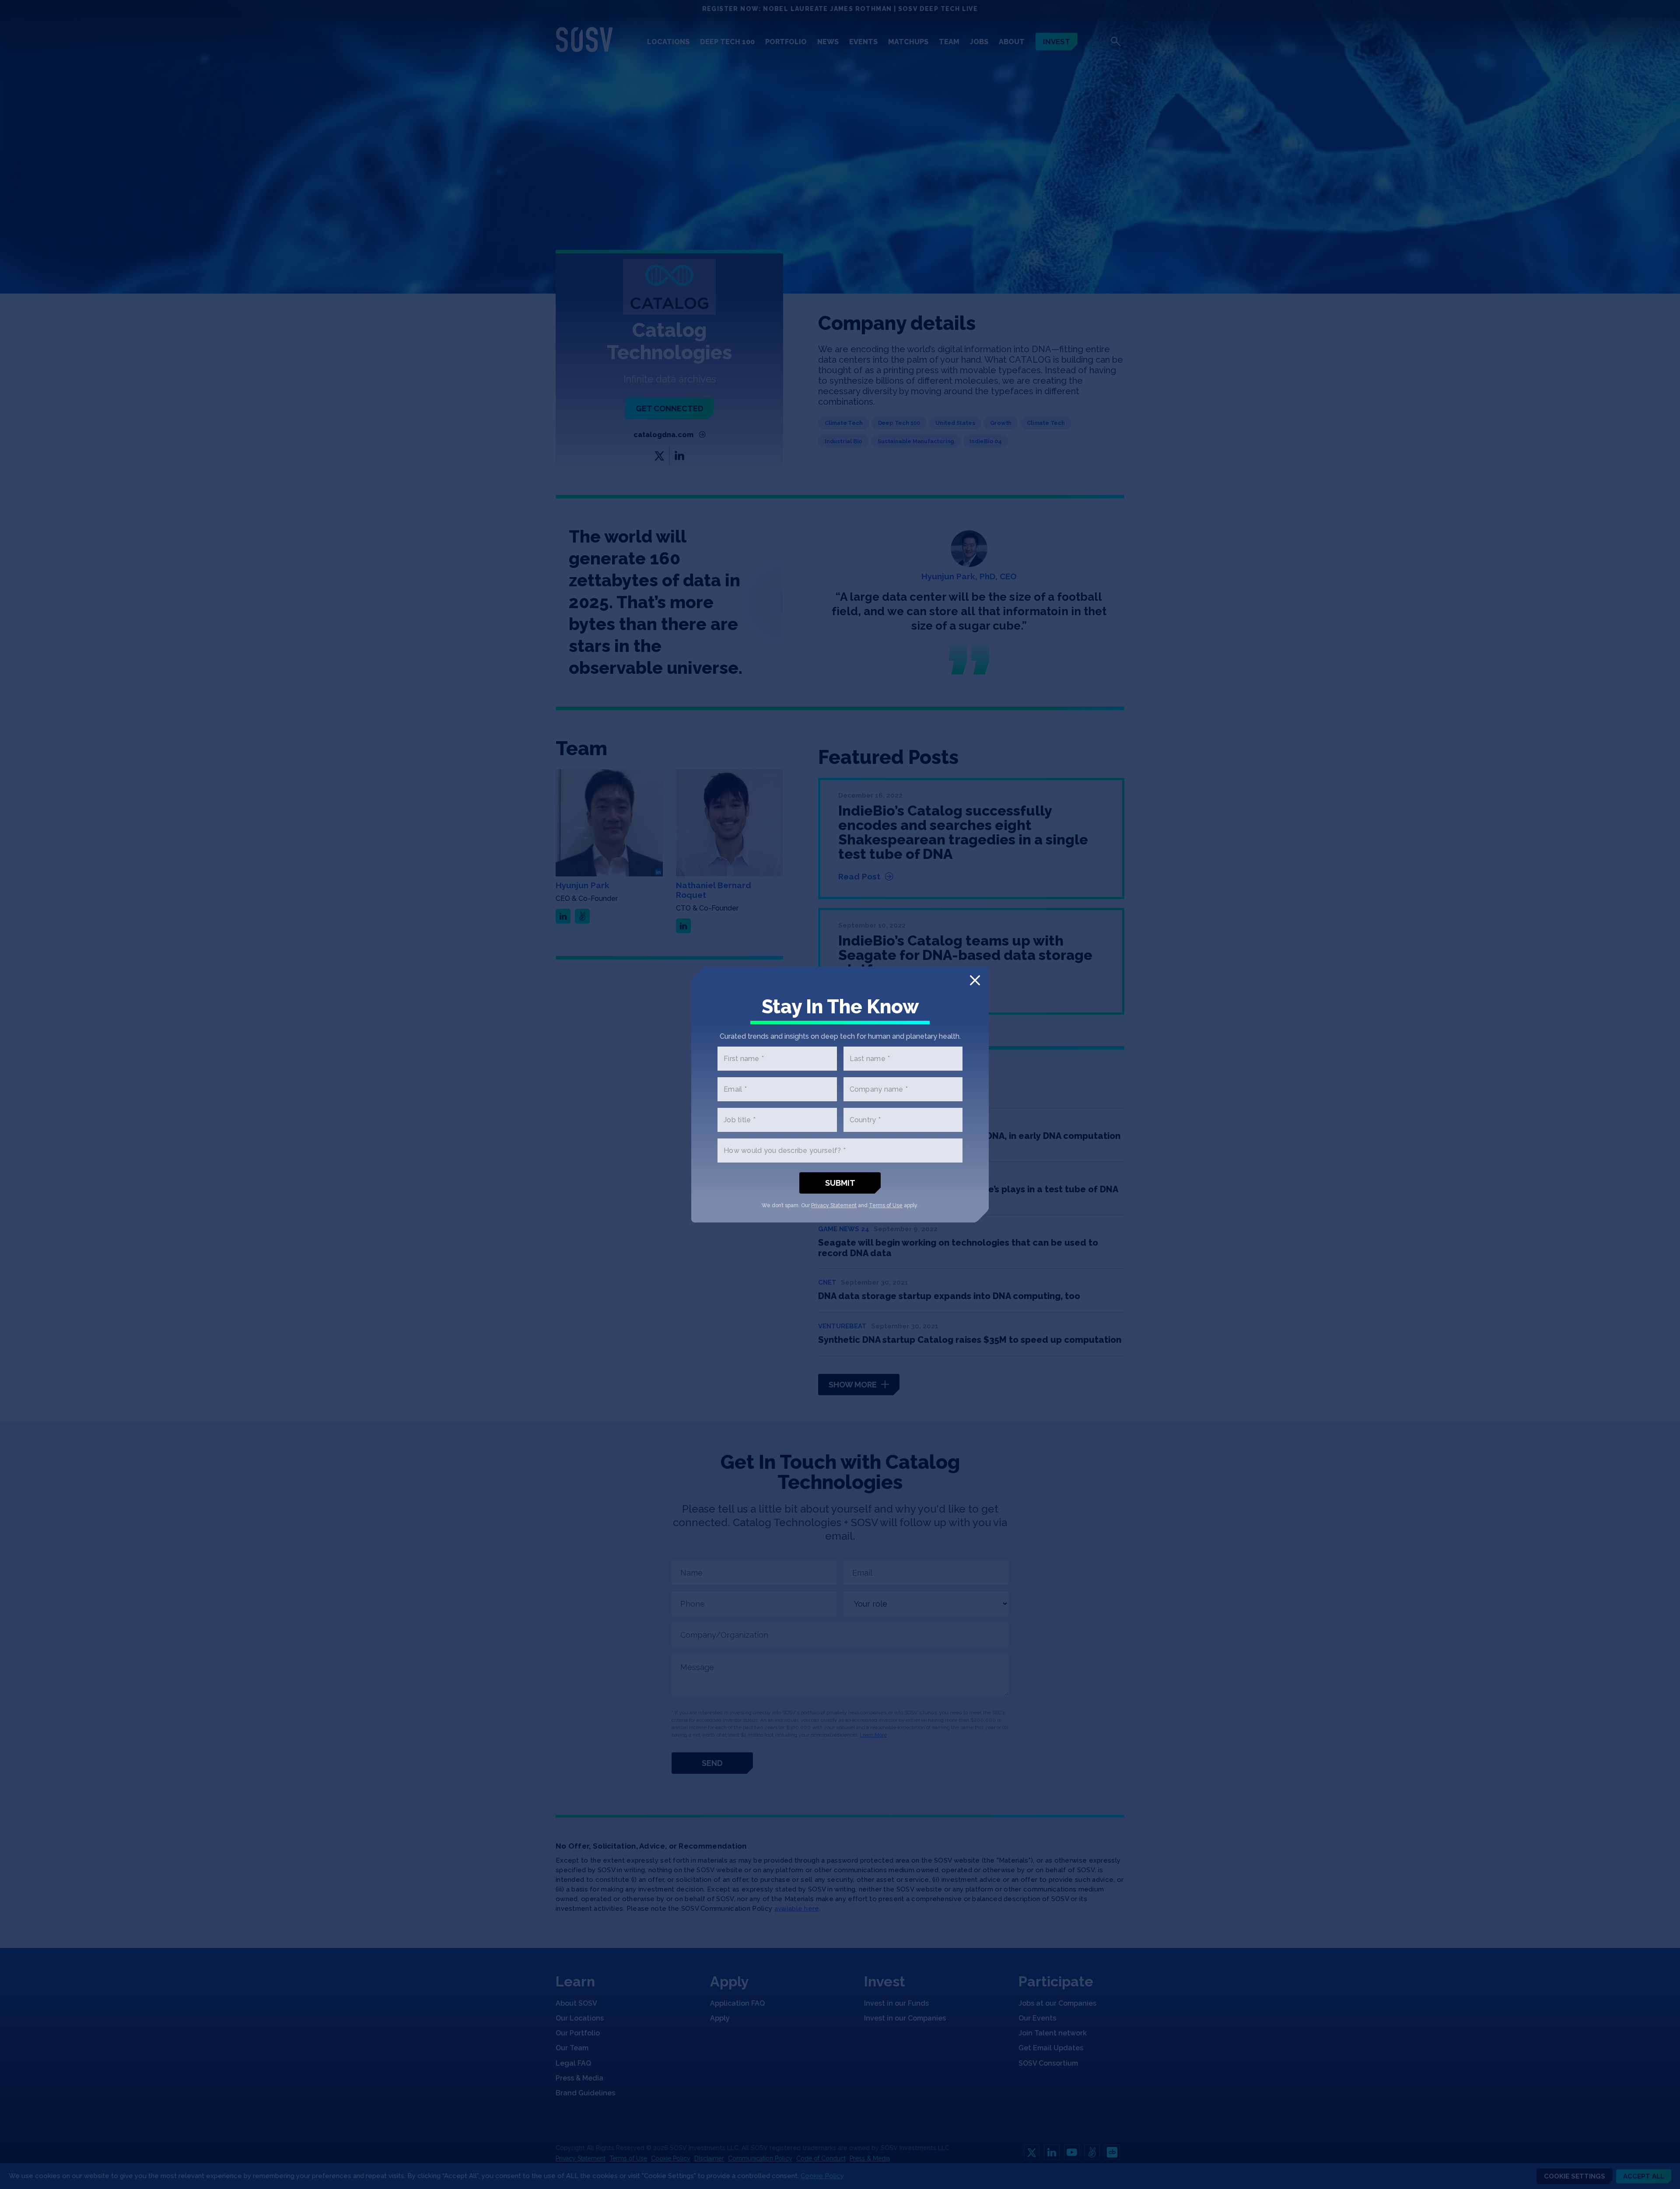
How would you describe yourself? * (785, 1151)
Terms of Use (886, 1205)
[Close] (975, 980)
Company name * (879, 1089)
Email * (735, 1089)
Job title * (740, 1120)
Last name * (870, 1059)
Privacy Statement (834, 1205)
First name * (744, 1059)
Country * (865, 1120)
